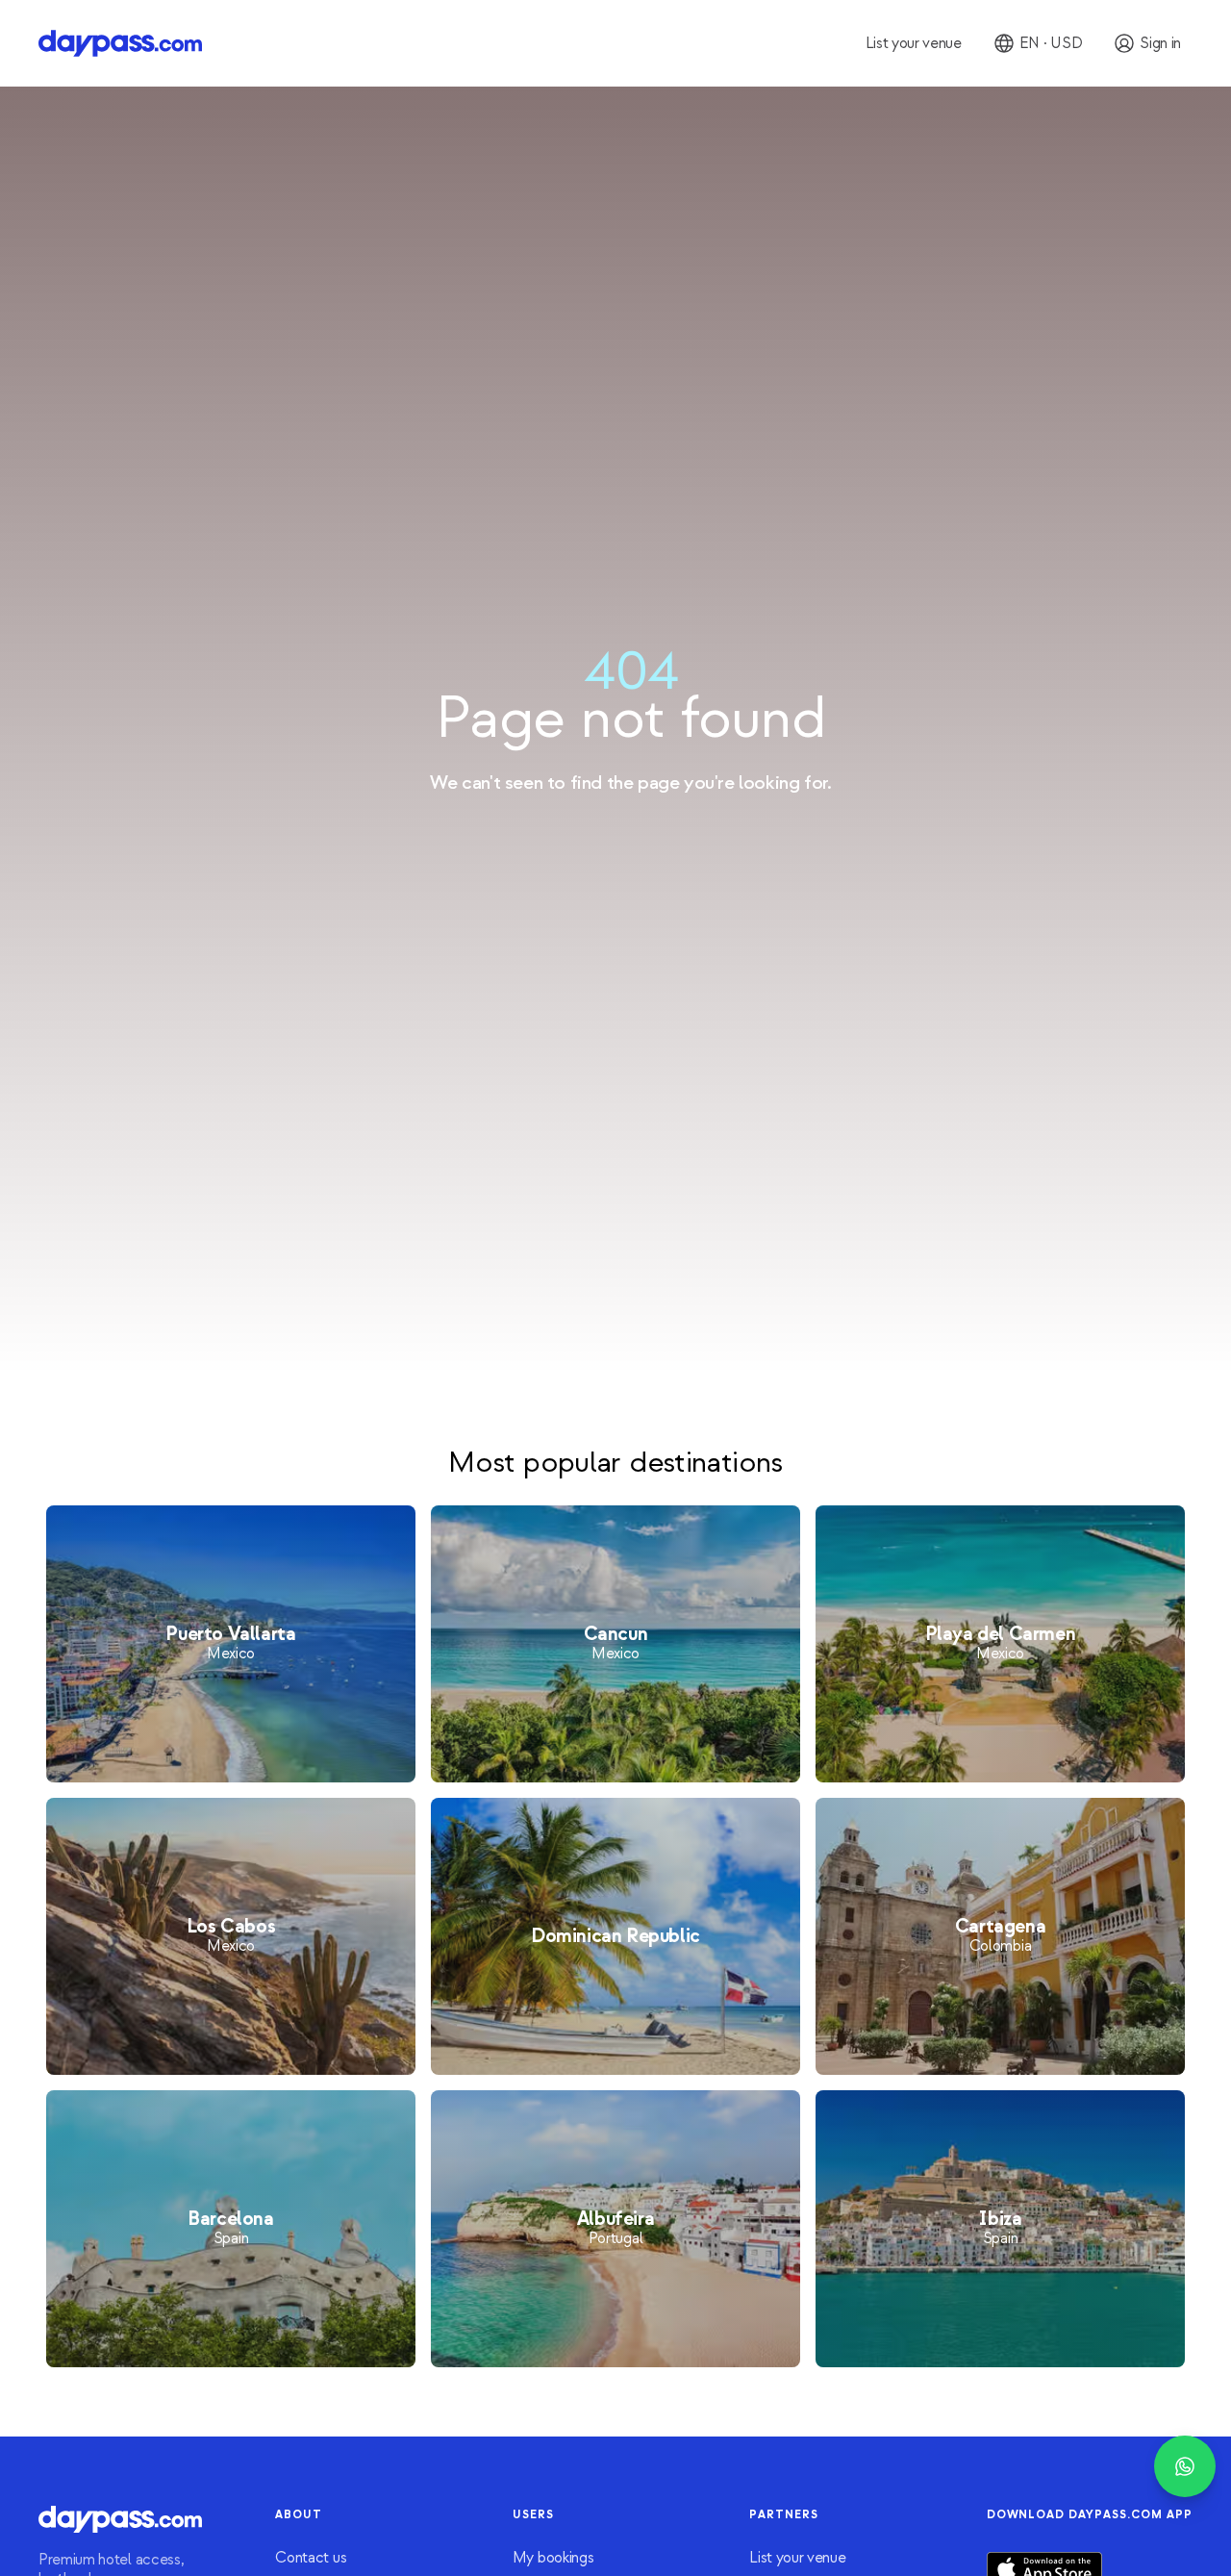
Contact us (311, 2558)
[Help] (1185, 2466)
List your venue (797, 2558)
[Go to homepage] (120, 43)
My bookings (553, 2558)
